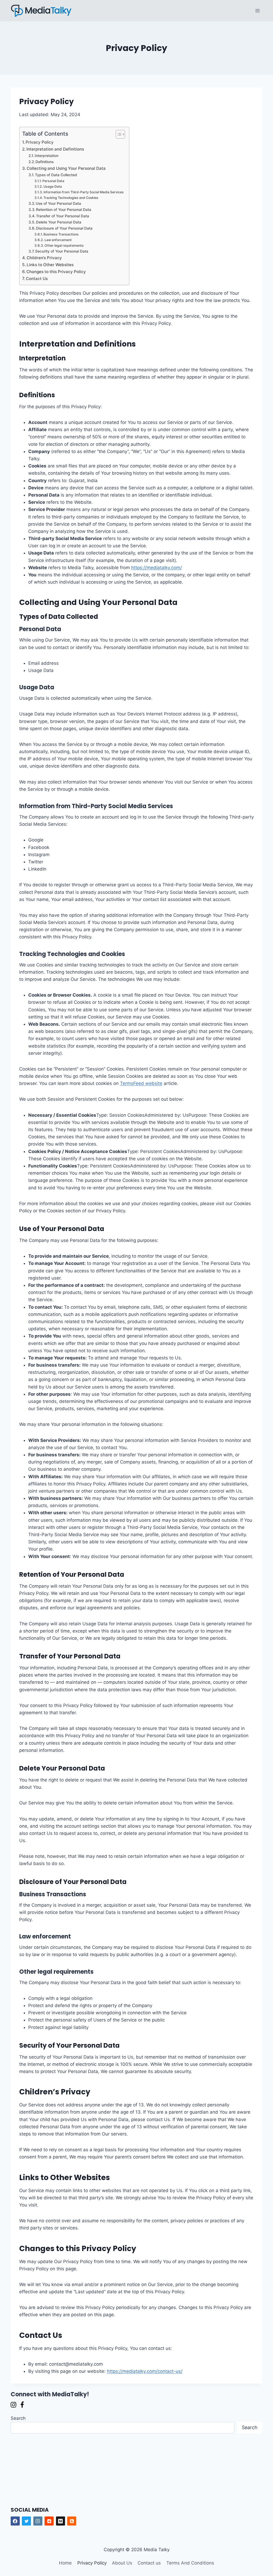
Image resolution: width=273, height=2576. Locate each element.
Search (18, 2418)
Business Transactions (61, 234)
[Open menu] (258, 11)
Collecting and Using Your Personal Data (66, 168)
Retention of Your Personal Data (64, 210)
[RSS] (72, 2521)
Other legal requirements (64, 245)
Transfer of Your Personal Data (63, 216)
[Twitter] (26, 2521)
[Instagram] (38, 2521)
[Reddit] (49, 2521)
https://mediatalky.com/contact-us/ (145, 2371)
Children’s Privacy (44, 258)
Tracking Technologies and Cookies (71, 198)
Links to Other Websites (50, 265)
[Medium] (61, 2521)
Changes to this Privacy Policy (56, 272)
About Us (122, 2563)
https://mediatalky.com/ (156, 568)
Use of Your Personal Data (58, 203)
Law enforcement (58, 240)
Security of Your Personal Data (62, 251)
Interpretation (47, 156)
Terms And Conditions (190, 2563)
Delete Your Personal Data (59, 222)
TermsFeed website (141, 1083)
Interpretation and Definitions (55, 149)
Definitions (45, 162)
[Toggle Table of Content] (118, 134)
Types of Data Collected (56, 175)
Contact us (149, 2563)
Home (65, 2563)
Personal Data (53, 181)
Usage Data (53, 186)
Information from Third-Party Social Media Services (84, 192)
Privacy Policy (40, 142)
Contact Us (37, 279)
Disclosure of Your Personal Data (64, 228)
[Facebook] (15, 2521)
